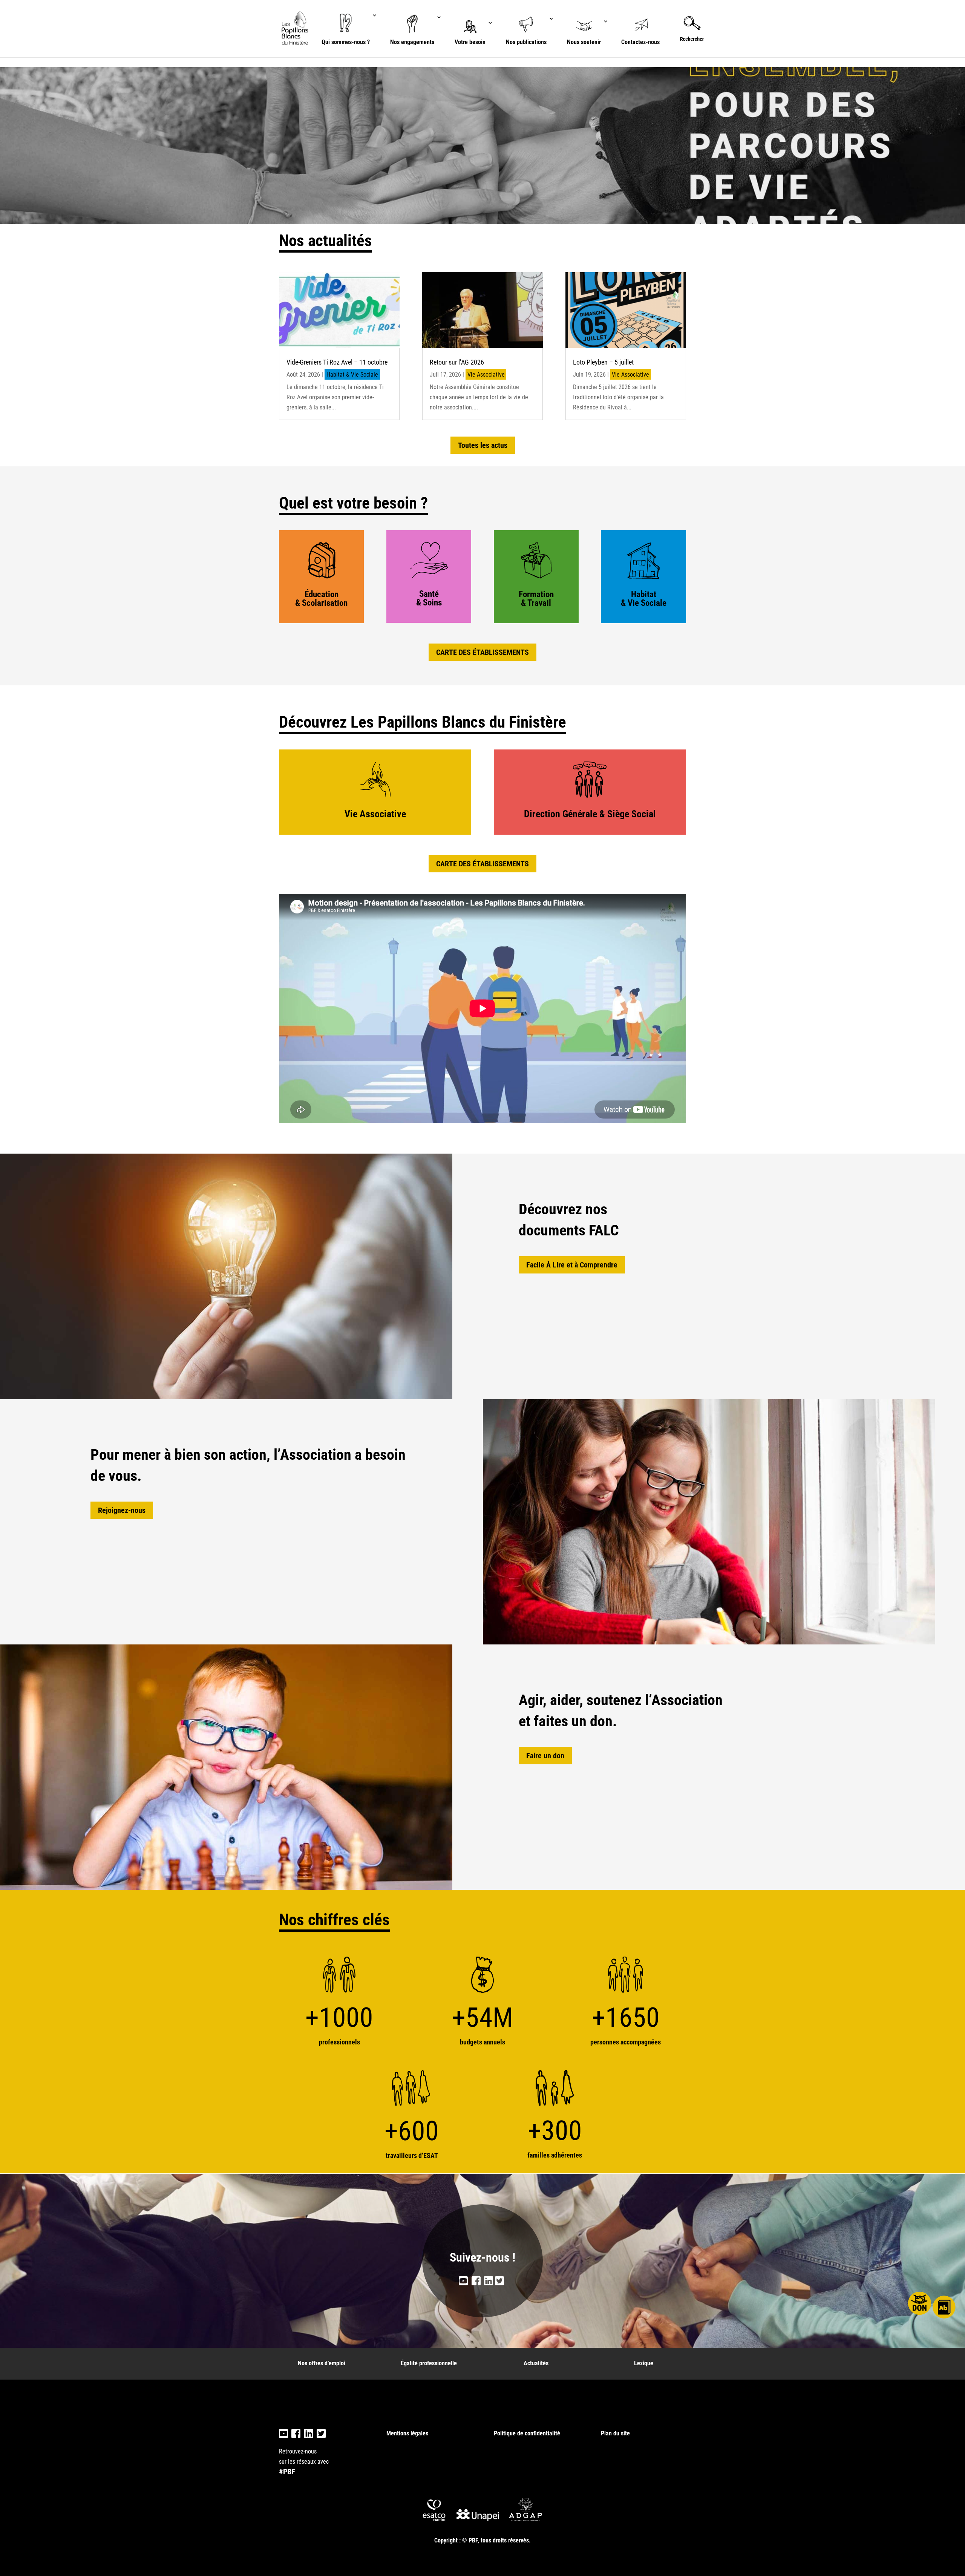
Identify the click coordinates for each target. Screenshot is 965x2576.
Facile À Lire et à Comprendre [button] (572, 1265)
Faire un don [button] (545, 1756)
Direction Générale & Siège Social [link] (590, 814)
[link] (296, 28)
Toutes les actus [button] (483, 445)
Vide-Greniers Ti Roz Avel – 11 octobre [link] (337, 362)
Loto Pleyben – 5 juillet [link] (603, 362)
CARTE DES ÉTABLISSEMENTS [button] (482, 652)
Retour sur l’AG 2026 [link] (457, 362)
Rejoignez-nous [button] (122, 1510)
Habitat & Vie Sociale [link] (352, 375)
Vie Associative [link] (486, 375)
